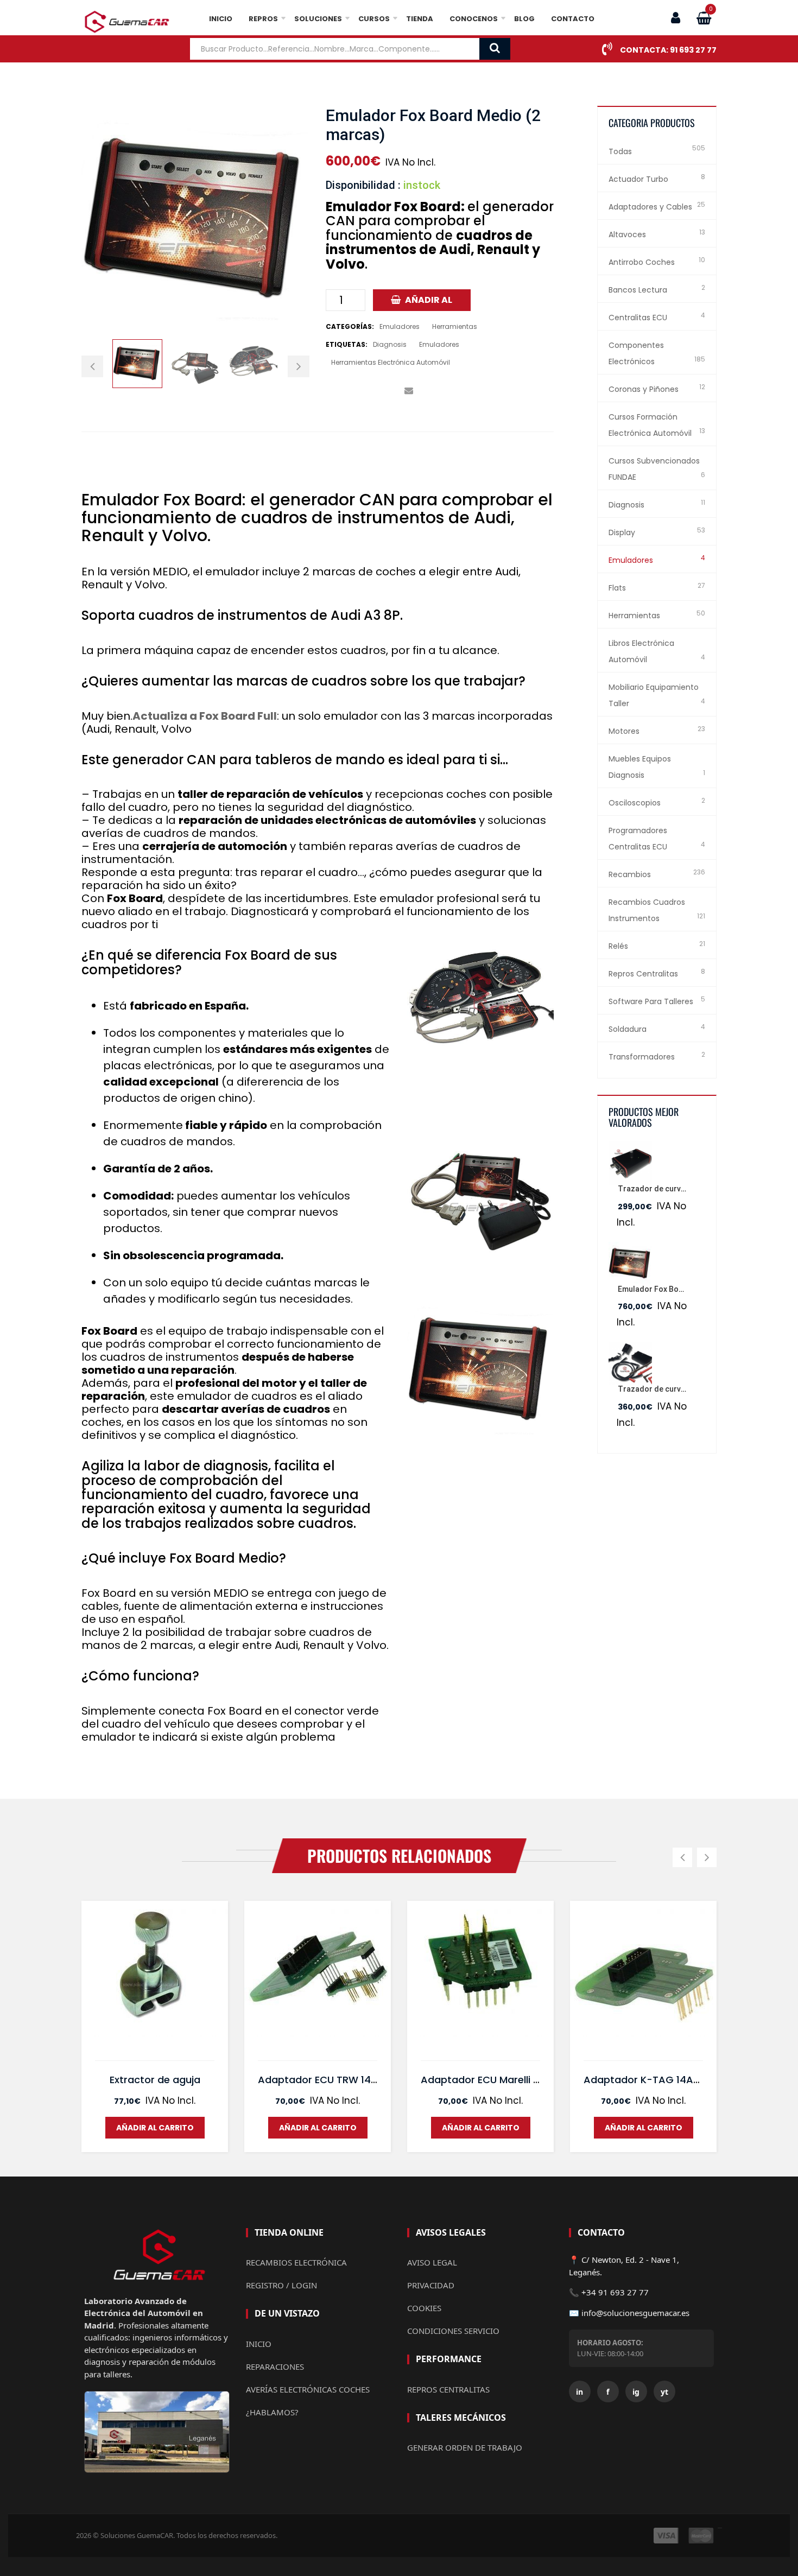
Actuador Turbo (638, 179)
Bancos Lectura (638, 290)
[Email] (408, 391)
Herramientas (455, 326)
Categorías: (350, 326)
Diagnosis (390, 344)
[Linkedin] (377, 391)
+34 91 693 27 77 (615, 2292)
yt (664, 2392)
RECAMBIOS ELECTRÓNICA (296, 2262)
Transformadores (642, 1057)
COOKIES (424, 2308)
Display (622, 532)
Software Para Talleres (651, 1001)
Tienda (420, 19)
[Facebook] (330, 391)
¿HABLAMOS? (272, 2412)
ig (636, 2392)
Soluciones (318, 19)
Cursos (374, 19)
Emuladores (400, 326)
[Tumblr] (393, 391)
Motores (624, 731)
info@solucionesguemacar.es (635, 2313)
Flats (617, 588)
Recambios (630, 874)
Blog (524, 19)
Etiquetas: (347, 344)
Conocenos (474, 19)
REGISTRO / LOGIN (281, 2285)
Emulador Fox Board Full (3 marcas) (682, 1289)
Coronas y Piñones (644, 389)
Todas (620, 151)
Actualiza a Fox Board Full (205, 716)
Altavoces (627, 234)
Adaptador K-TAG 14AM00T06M (661, 2080)
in (579, 2392)
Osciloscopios (635, 803)
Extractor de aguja (155, 2080)
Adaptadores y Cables (650, 207)
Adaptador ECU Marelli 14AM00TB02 (507, 2080)
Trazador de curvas (654, 1389)
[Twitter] (346, 391)
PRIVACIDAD (431, 2285)
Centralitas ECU (638, 318)
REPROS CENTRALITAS (448, 2389)
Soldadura (628, 1029)
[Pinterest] (361, 391)
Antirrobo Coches (642, 262)
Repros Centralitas (643, 974)
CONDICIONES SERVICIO (453, 2331)
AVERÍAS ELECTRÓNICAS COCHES (308, 2389)
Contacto (573, 19)
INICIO (259, 2344)
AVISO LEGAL (432, 2262)
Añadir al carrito (427, 302)
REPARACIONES (275, 2366)
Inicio (221, 19)
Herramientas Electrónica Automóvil (391, 362)
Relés (618, 946)
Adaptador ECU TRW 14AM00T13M (339, 2080)
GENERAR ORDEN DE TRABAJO (465, 2447)
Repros (263, 19)
